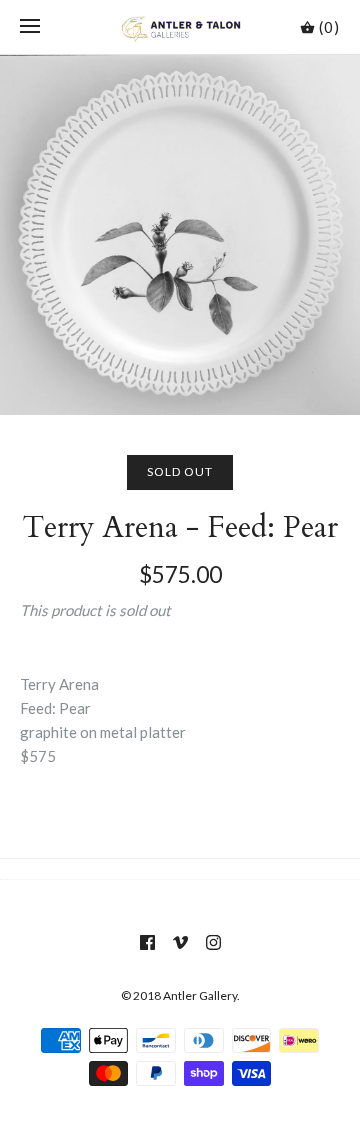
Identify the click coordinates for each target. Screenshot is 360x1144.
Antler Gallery (200, 995)
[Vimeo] (180, 942)
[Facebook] (147, 942)
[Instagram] (213, 942)
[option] (180, 235)
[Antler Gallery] (180, 27)
